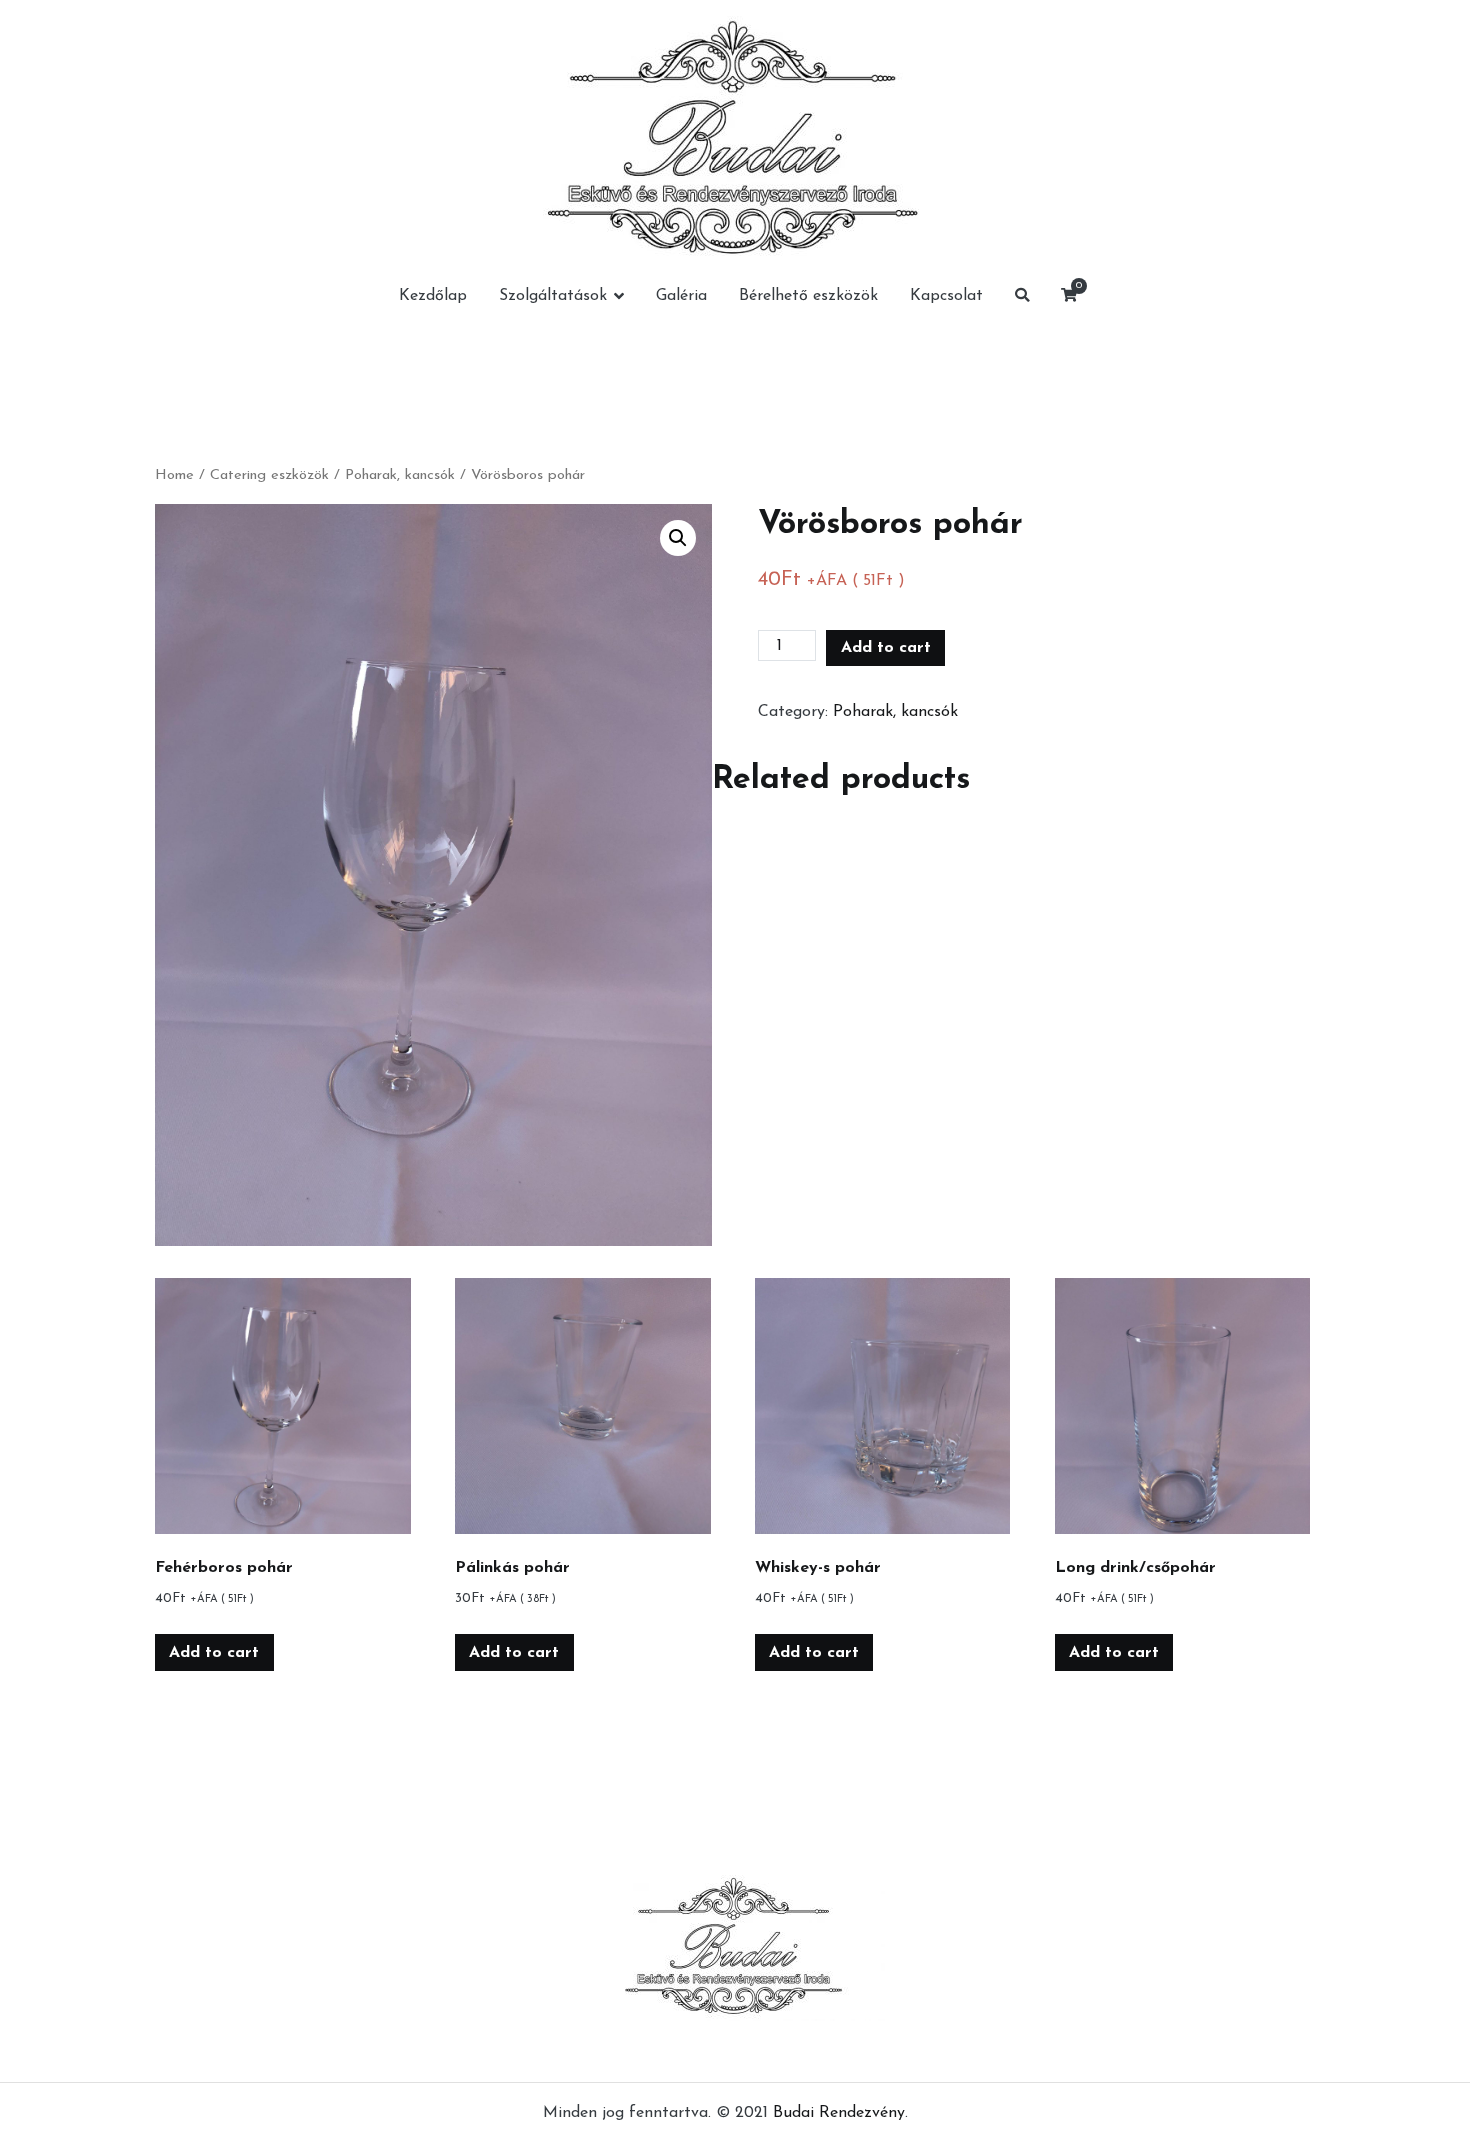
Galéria (681, 296)
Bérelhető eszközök (808, 296)
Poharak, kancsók (400, 475)
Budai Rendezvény (839, 2113)
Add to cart (886, 648)
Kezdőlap (433, 296)
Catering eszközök (269, 475)
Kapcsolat (946, 296)
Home (174, 475)
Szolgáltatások (553, 296)
